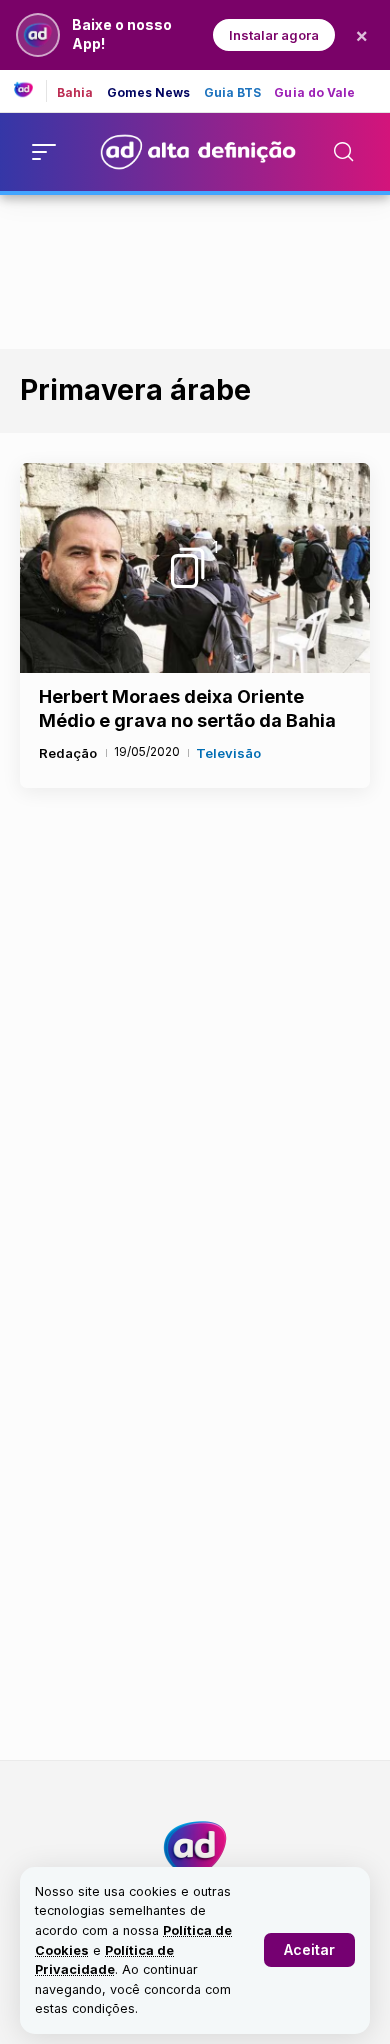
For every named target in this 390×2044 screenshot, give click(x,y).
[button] (309, 1950)
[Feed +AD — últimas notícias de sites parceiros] (30, 91)
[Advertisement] (195, 268)
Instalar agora (274, 35)
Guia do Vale (314, 93)
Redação (68, 753)
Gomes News (149, 93)
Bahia (75, 93)
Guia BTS (233, 93)
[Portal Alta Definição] (195, 1848)
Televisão (228, 753)
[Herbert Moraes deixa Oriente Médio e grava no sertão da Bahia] (195, 568)
